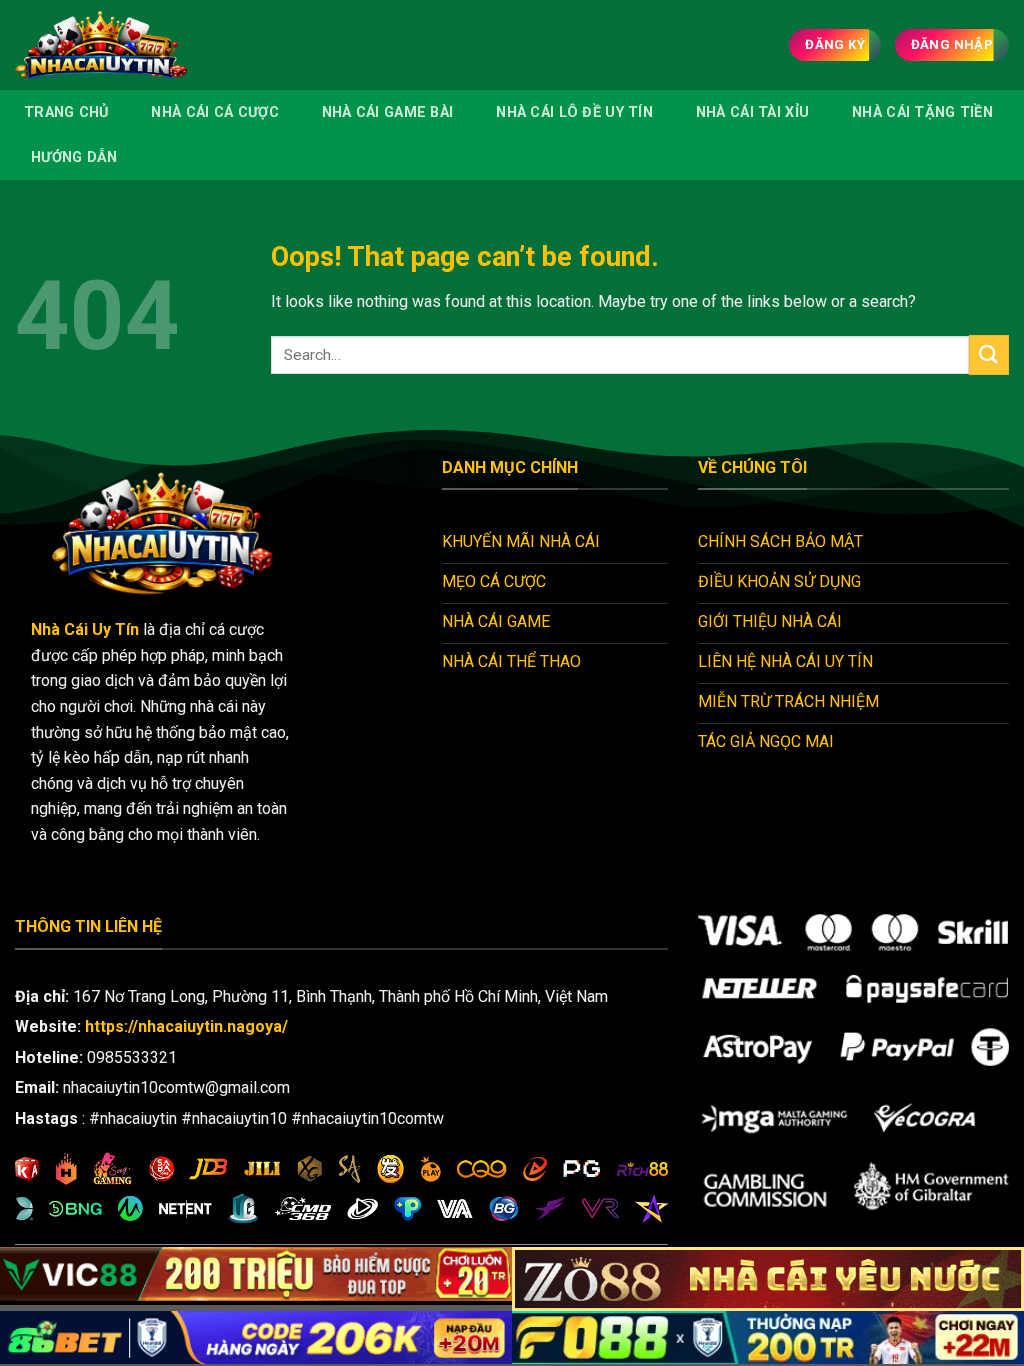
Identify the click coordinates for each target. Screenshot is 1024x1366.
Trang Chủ (66, 112)
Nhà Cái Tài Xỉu (752, 112)
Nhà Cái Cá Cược (214, 112)
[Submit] (989, 354)
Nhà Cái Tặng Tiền (922, 112)
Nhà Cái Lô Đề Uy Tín (574, 112)
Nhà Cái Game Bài (388, 112)
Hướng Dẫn (74, 157)
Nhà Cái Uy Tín (85, 629)
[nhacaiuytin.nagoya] (129, 45)
